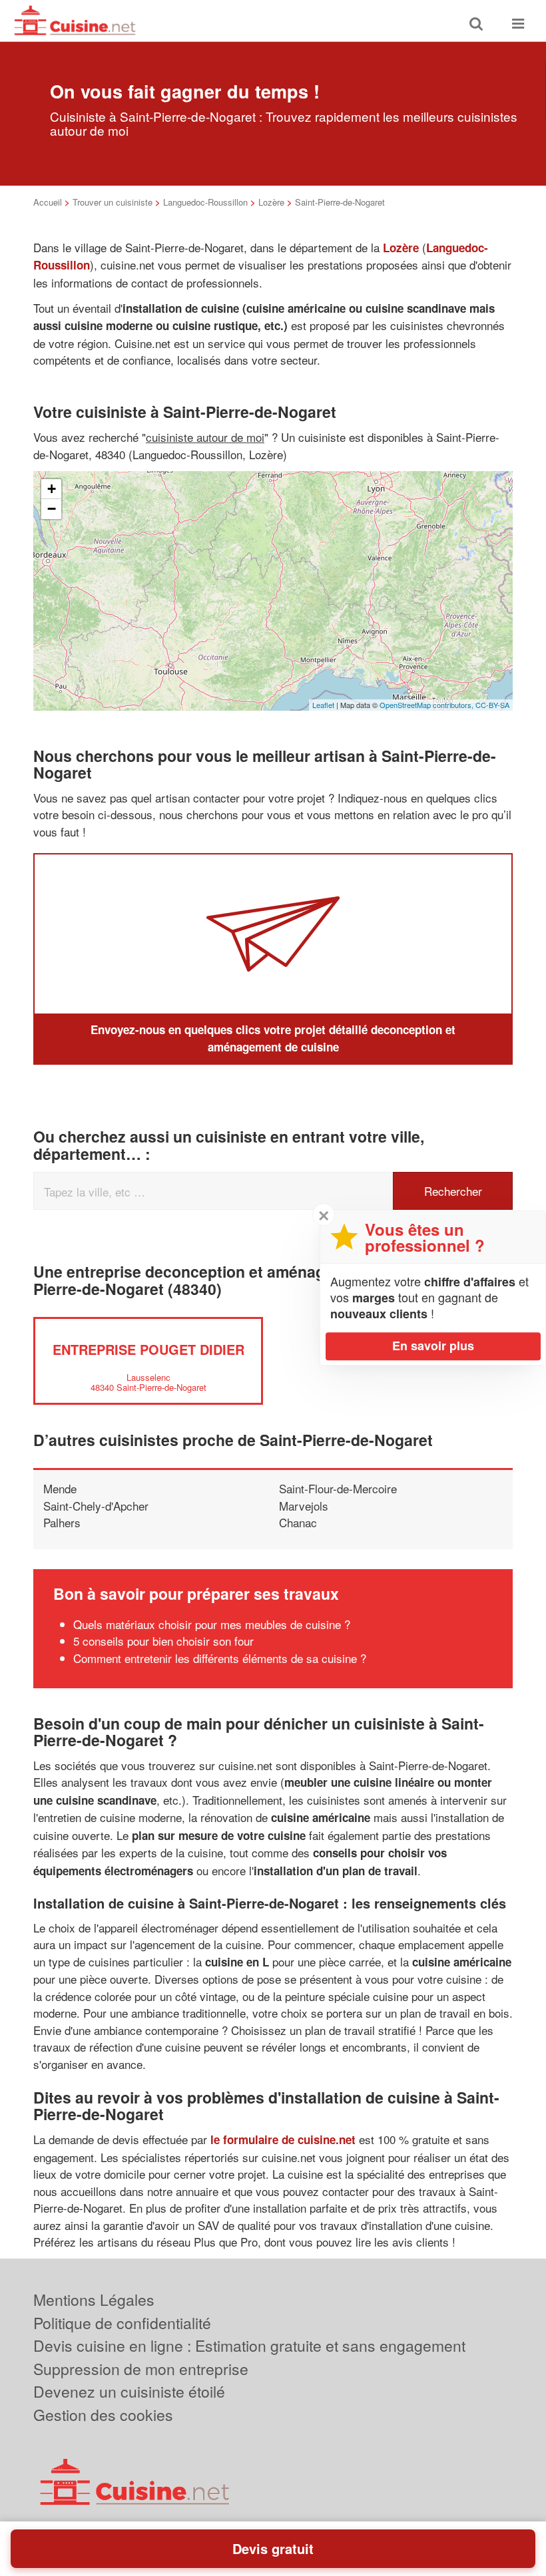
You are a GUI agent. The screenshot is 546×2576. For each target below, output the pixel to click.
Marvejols (304, 1506)
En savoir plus (433, 1346)
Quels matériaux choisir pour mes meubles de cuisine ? (212, 1624)
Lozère (271, 202)
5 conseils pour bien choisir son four (163, 1641)
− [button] (52, 509)
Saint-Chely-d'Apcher (96, 1506)
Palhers (62, 1522)
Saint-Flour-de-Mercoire (338, 1488)
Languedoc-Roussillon (205, 202)
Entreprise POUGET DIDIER (148, 1349)
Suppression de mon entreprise (141, 2369)
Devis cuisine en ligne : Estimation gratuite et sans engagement (249, 2345)
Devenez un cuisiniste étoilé (129, 2391)
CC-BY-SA (492, 705)
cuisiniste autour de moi (205, 437)
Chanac (298, 1522)
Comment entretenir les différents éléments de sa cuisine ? (220, 1658)
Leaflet (323, 705)
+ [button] (52, 489)
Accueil (48, 202)
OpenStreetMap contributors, (427, 705)
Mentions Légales (94, 2300)
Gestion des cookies (103, 2415)
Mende (60, 1488)
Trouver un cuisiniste (113, 202)
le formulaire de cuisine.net (283, 2139)
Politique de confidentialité (122, 2323)
